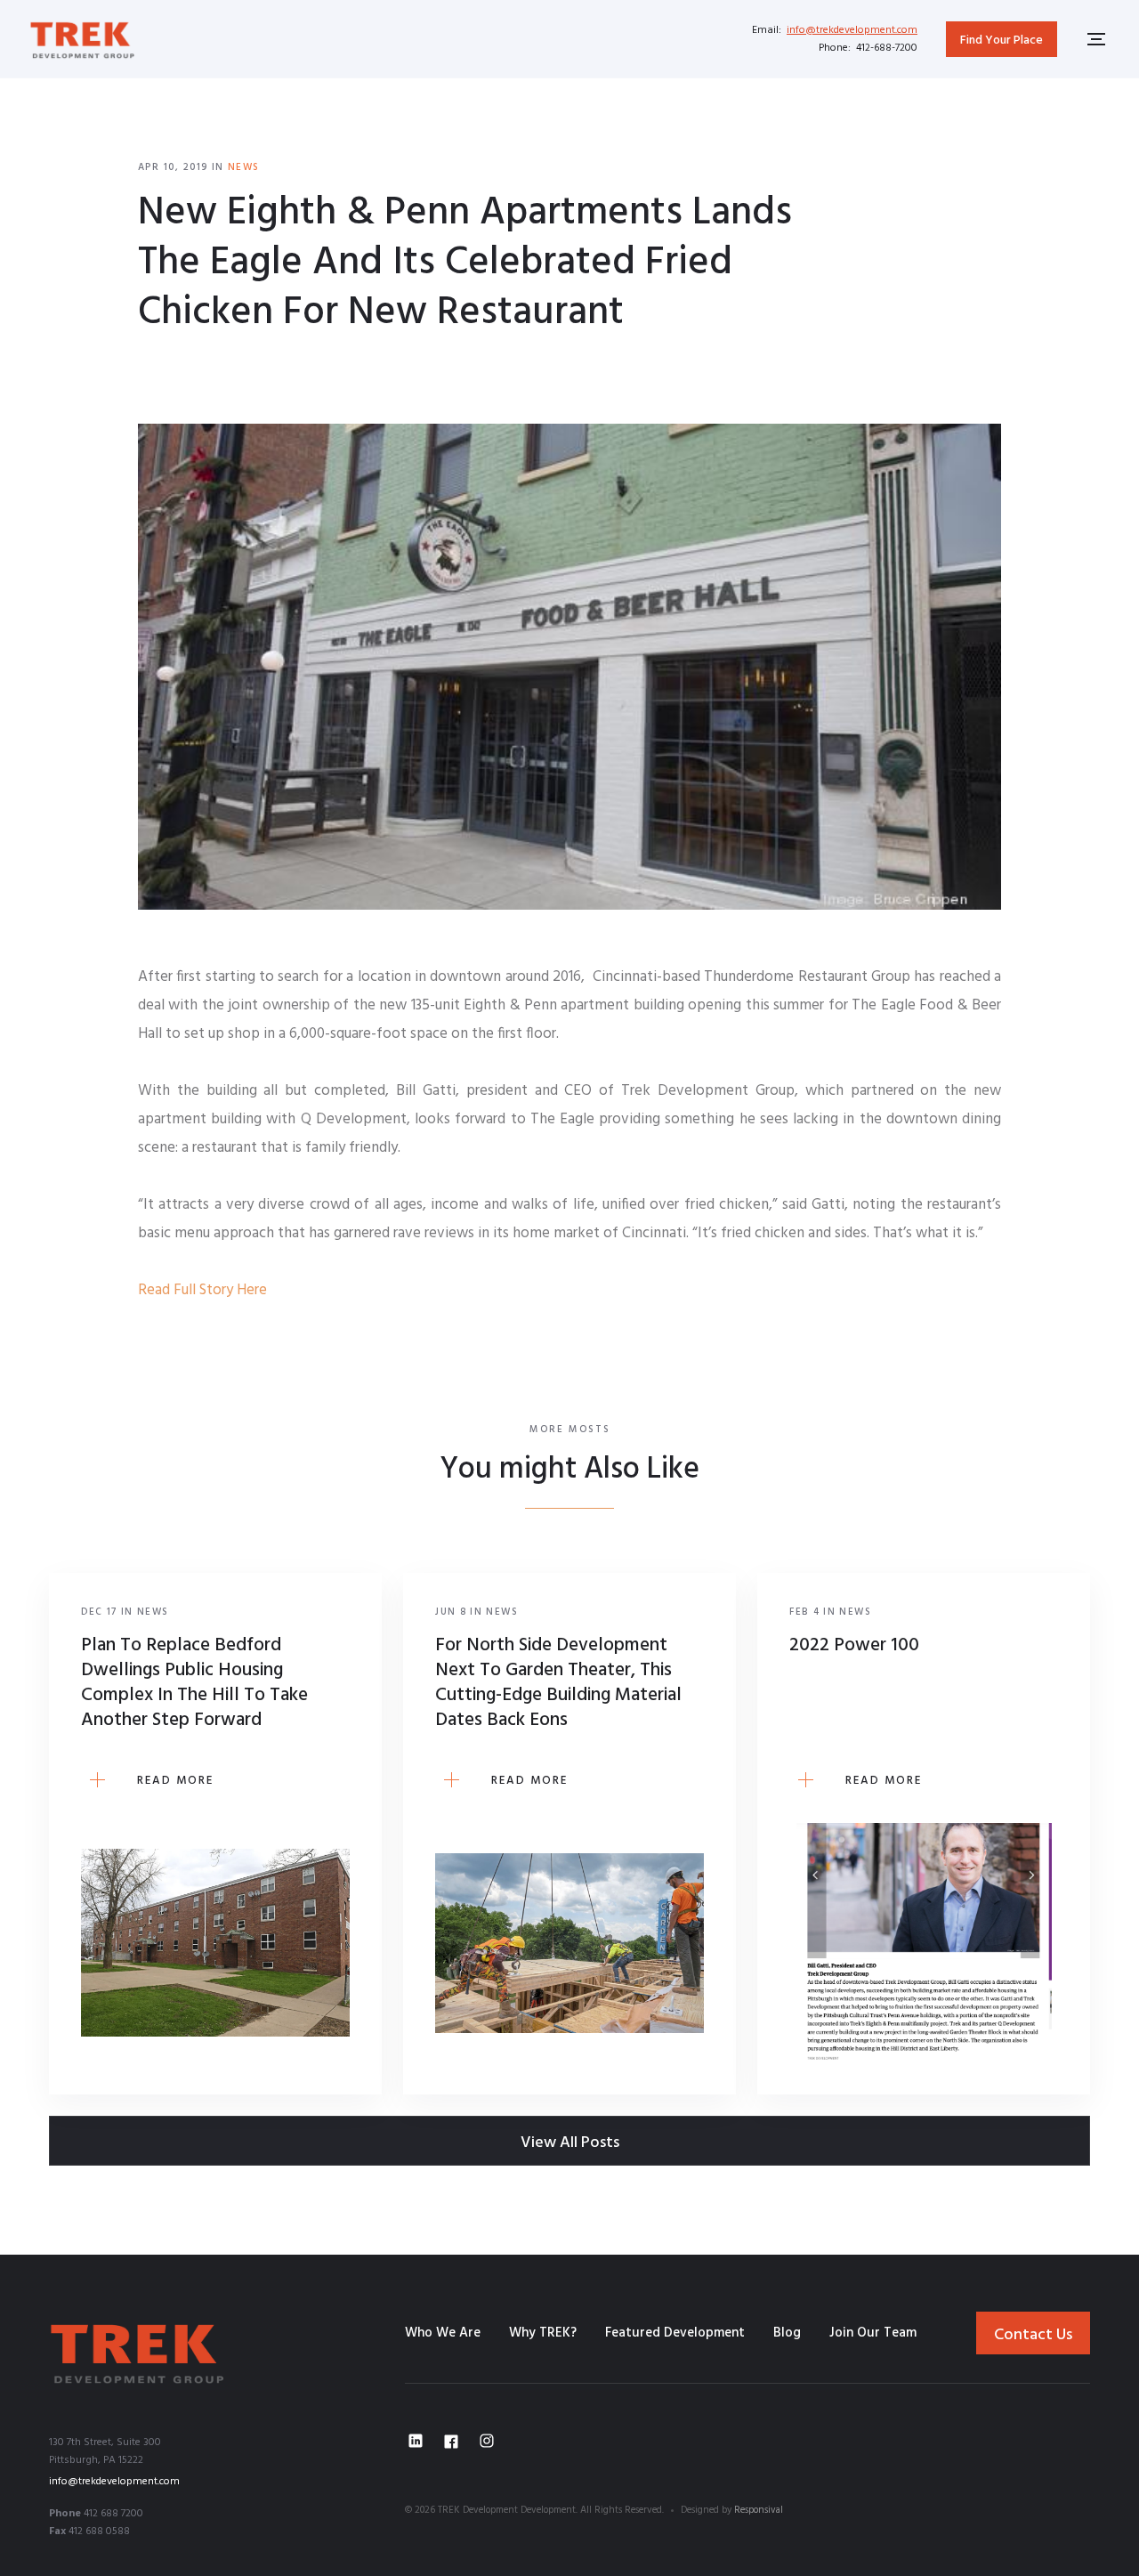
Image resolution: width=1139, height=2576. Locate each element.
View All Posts (570, 2143)
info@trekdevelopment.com (852, 30)
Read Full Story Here (202, 1290)
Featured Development (675, 2333)
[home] (83, 39)
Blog (787, 2333)
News (244, 167)
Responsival (759, 2510)
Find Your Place (1002, 41)
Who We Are (443, 2333)
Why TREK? (543, 2333)
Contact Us (1033, 2335)
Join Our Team (873, 2333)
